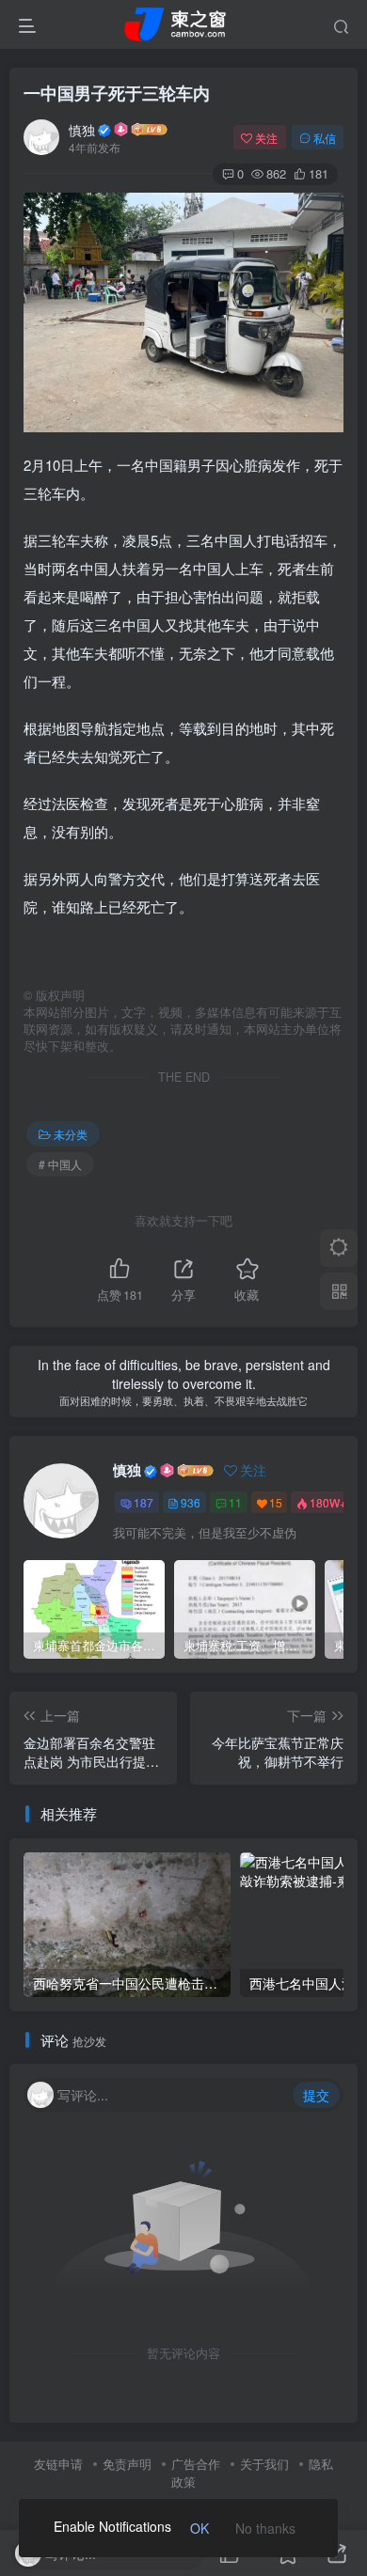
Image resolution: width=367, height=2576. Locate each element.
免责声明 (127, 2464)
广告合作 (196, 2464)
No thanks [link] (265, 2528)
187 (144, 1502)
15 (276, 1502)
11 (235, 1502)
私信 (325, 138)
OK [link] (199, 2528)
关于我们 (264, 2464)
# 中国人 (60, 1164)
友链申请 (58, 2464)
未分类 (71, 1134)
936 (191, 1502)
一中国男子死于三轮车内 (117, 93)
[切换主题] (339, 1248)
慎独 (82, 130)
